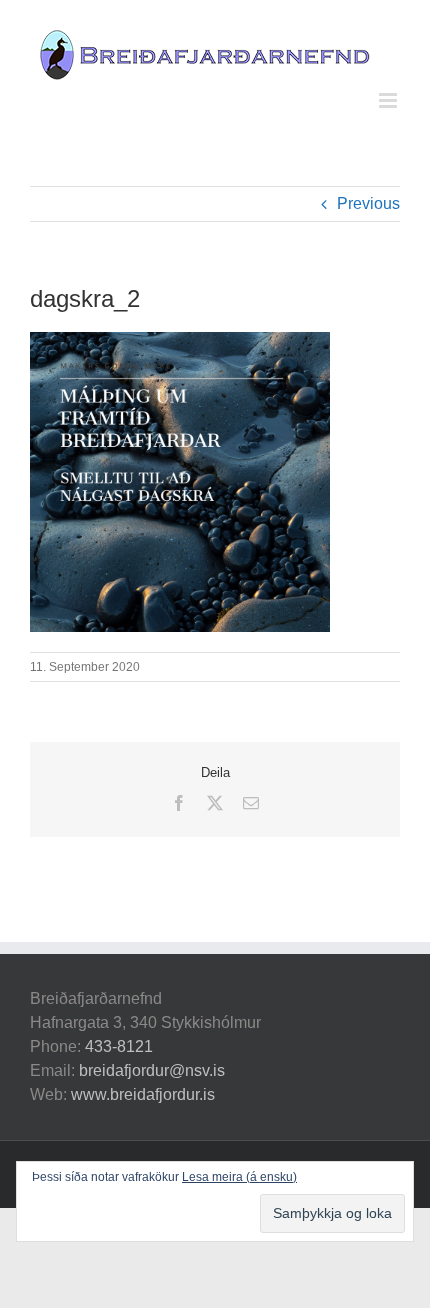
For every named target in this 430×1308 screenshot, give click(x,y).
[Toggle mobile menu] (389, 100)
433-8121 (119, 1046)
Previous (368, 203)
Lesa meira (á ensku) (239, 1177)
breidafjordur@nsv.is (152, 1070)
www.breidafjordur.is (143, 1094)
